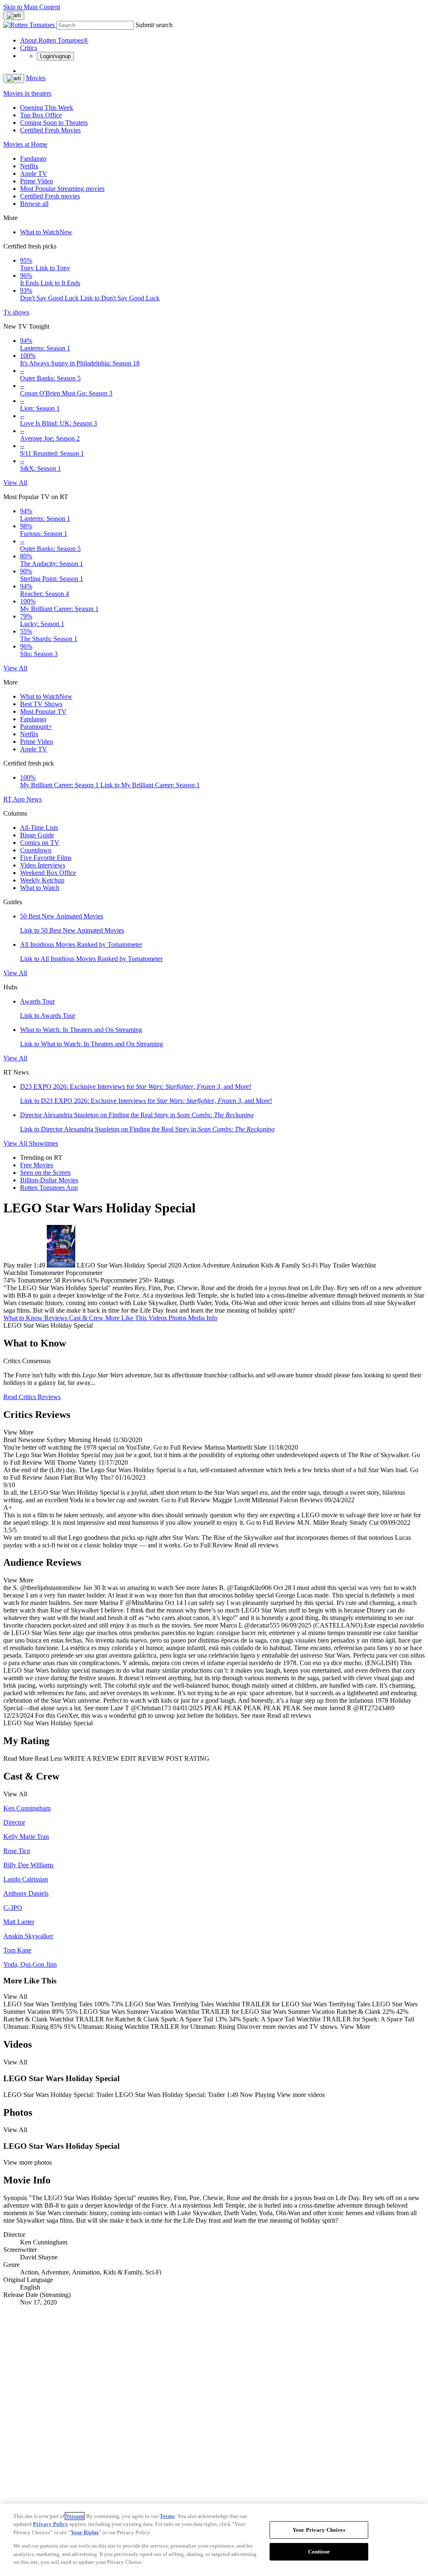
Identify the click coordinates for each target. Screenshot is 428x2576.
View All (15, 483)
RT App (15, 799)
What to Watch (46, 232)
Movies (36, 78)
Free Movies (37, 1165)
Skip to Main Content (32, 7)
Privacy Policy (51, 2524)
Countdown (36, 850)
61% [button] (93, 1280)
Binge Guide (37, 835)
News (34, 799)
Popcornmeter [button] (119, 1280)
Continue (319, 2552)
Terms (167, 2516)
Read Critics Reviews (32, 1397)
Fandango (33, 158)
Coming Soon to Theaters (54, 123)
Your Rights (85, 2532)
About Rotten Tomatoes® (54, 40)
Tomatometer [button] (34, 1280)
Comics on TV (40, 843)
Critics (29, 48)
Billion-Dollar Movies (49, 1180)
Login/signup (55, 56)
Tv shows (16, 312)
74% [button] (9, 1280)
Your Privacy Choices (319, 2530)
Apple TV (34, 174)
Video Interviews (43, 865)
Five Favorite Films (46, 858)
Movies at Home (25, 144)
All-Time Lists (39, 828)
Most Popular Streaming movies (62, 189)
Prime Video (37, 181)
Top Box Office (41, 115)
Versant (75, 2516)
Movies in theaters (27, 93)
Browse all (34, 204)
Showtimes (43, 1143)
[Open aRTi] (14, 15)
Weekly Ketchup (42, 880)
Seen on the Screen (45, 1173)
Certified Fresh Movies (50, 130)
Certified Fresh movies (50, 196)
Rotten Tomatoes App (49, 1188)
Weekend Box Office (48, 873)
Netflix (29, 166)
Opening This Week (47, 108)
